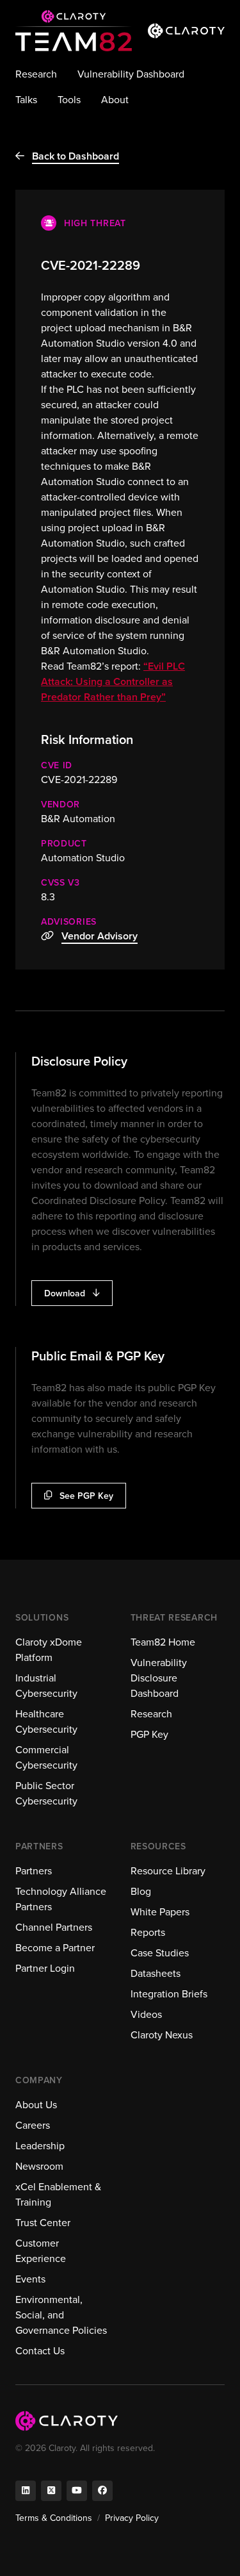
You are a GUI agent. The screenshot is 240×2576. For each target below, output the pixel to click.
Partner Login (45, 1968)
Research (36, 74)
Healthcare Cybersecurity (46, 1721)
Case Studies (160, 1953)
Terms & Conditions (54, 2518)
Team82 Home (163, 1642)
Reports (148, 1932)
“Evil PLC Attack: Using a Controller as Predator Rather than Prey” (113, 681)
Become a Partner (55, 1948)
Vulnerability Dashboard (131, 74)
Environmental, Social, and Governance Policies (61, 2315)
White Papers (160, 1912)
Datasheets (156, 1973)
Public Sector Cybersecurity (46, 1793)
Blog (141, 1891)
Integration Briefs (169, 1994)
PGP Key (149, 1734)
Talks (26, 100)
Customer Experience (41, 2251)
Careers (33, 2125)
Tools (69, 100)
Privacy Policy (132, 2518)
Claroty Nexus (162, 2035)
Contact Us (40, 2351)
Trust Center (43, 2223)
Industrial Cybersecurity (46, 1686)
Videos (146, 2014)
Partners (34, 1871)
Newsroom (39, 2166)
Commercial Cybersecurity (46, 1757)
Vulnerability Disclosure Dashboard (159, 1678)
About (115, 100)
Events (30, 2279)
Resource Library (168, 1871)
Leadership (40, 2146)
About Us (36, 2105)
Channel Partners (54, 1927)
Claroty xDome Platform (49, 1650)
